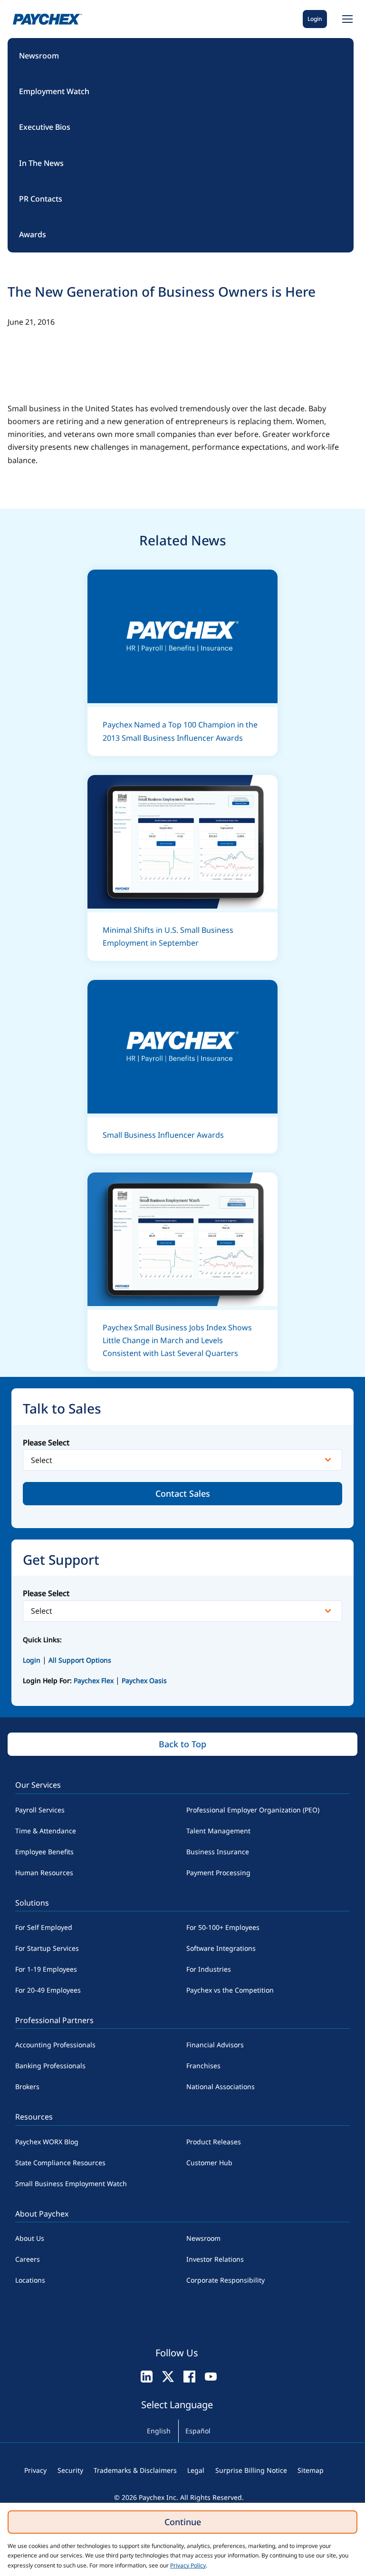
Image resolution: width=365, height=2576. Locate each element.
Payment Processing (218, 1873)
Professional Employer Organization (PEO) (253, 1810)
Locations (30, 2280)
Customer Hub (209, 2163)
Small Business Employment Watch (71, 2184)
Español (198, 2431)
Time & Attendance (46, 1831)
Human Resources (44, 1873)
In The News (41, 163)
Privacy (35, 2470)
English (159, 2431)
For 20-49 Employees (48, 1990)
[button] (346, 19)
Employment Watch (54, 91)
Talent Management (218, 1831)
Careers (28, 2259)
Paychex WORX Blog (47, 2142)
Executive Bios (45, 127)
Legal (196, 2470)
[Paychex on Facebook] (189, 2376)
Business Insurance (218, 1852)
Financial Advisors (215, 2045)
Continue (183, 2522)
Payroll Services (40, 1810)
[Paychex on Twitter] (168, 2376)
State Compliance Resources (60, 2163)
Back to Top (182, 1744)
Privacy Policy (188, 2565)
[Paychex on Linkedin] (147, 2376)
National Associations (221, 2087)
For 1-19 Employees (46, 1969)
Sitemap (311, 2470)
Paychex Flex (95, 1680)
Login (315, 19)
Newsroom (39, 56)
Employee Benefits (44, 1852)
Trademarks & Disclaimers (135, 2470)
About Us (30, 2238)
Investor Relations (215, 2259)
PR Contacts (41, 199)
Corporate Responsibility (226, 2280)
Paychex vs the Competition (230, 1990)
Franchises (203, 2066)
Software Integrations (221, 1948)
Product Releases (214, 2142)
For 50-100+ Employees (223, 1927)
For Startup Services (47, 1948)
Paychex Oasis (144, 1680)
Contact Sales (183, 1493)
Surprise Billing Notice (251, 2470)
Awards (33, 234)
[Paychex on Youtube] (211, 2376)
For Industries (209, 1969)
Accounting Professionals (55, 2045)
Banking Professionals (50, 2066)
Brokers (27, 2087)
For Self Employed (44, 1927)
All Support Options (80, 1660)
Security (70, 2470)
